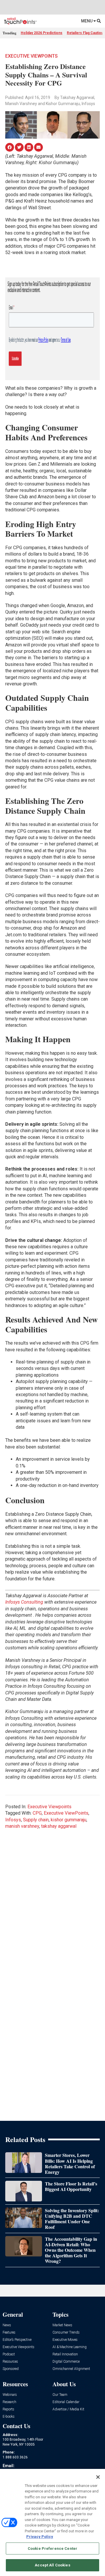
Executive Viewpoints (32, 56)
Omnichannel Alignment (71, 2369)
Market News (62, 2325)
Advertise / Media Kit (68, 2409)
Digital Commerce (66, 2362)
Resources (10, 2362)
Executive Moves (65, 2340)
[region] (52, 2522)
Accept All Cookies (52, 2565)
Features (9, 2333)
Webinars (10, 2395)
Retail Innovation (65, 2354)
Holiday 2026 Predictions (42, 33)
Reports (8, 2409)
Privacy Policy (40, 2537)
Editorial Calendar (66, 2402)
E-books (9, 2417)
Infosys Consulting (24, 1602)
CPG (37, 1813)
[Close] (98, 2477)
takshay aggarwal (59, 1826)
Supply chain (36, 1820)
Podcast (9, 2354)
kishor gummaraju (69, 1820)
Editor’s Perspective (17, 2340)
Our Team (60, 2395)
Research (9, 2402)
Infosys (13, 1820)
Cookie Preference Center (52, 2548)
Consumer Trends (66, 2333)
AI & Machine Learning (70, 2347)
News (7, 2325)
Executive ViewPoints (66, 1813)
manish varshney (22, 1826)
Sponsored (11, 2369)
